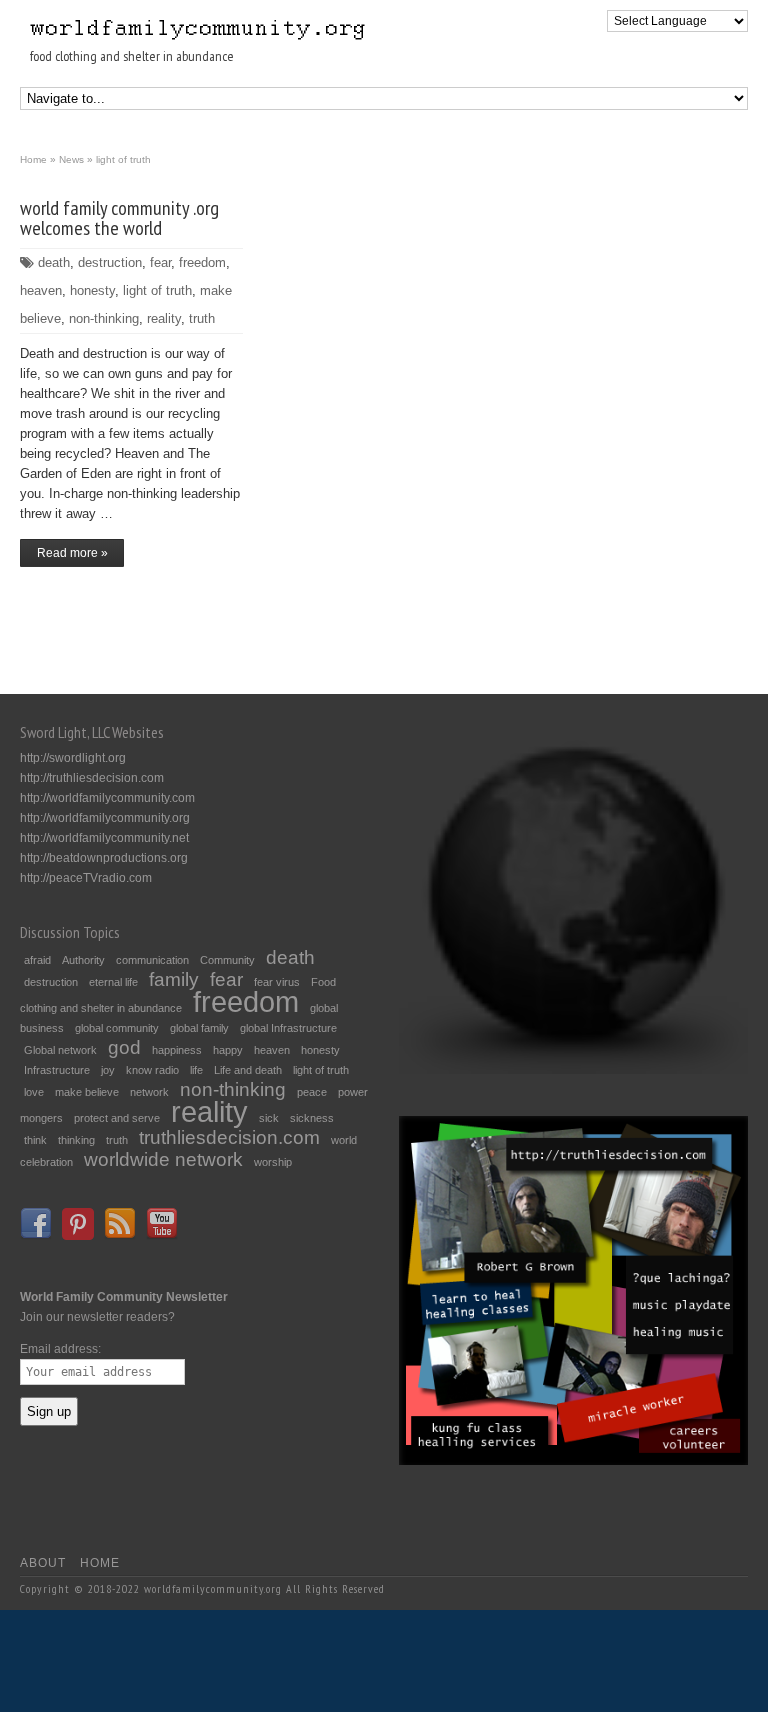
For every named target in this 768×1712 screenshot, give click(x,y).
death (54, 262)
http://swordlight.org (73, 758)
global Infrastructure (288, 1028)
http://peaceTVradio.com (86, 878)
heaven (41, 290)
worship (273, 1162)
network (149, 1092)
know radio (152, 1070)
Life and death (248, 1070)
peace (312, 1092)
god (124, 1047)
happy (228, 1050)
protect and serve (117, 1118)
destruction (110, 262)
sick (269, 1118)
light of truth (157, 290)
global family (199, 1028)
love (34, 1092)
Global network (60, 1050)
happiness (177, 1050)
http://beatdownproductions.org (104, 858)
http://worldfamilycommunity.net (104, 838)
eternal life (113, 982)
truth (202, 318)
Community (227, 960)
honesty (92, 290)
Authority (83, 960)
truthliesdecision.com (229, 1137)
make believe (87, 1092)
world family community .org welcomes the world (119, 218)
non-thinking (104, 318)
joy (108, 1070)
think (35, 1140)
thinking (76, 1140)
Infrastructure (57, 1070)
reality (164, 318)
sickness (312, 1118)
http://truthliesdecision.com (92, 778)
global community (117, 1028)
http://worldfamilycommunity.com (107, 798)
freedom (202, 262)
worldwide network (163, 1159)
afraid (37, 960)
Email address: (60, 1349)
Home (100, 1563)
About (43, 1563)
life (196, 1070)
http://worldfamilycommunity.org (105, 818)
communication (152, 960)
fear (160, 262)
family (174, 979)
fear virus (277, 982)
